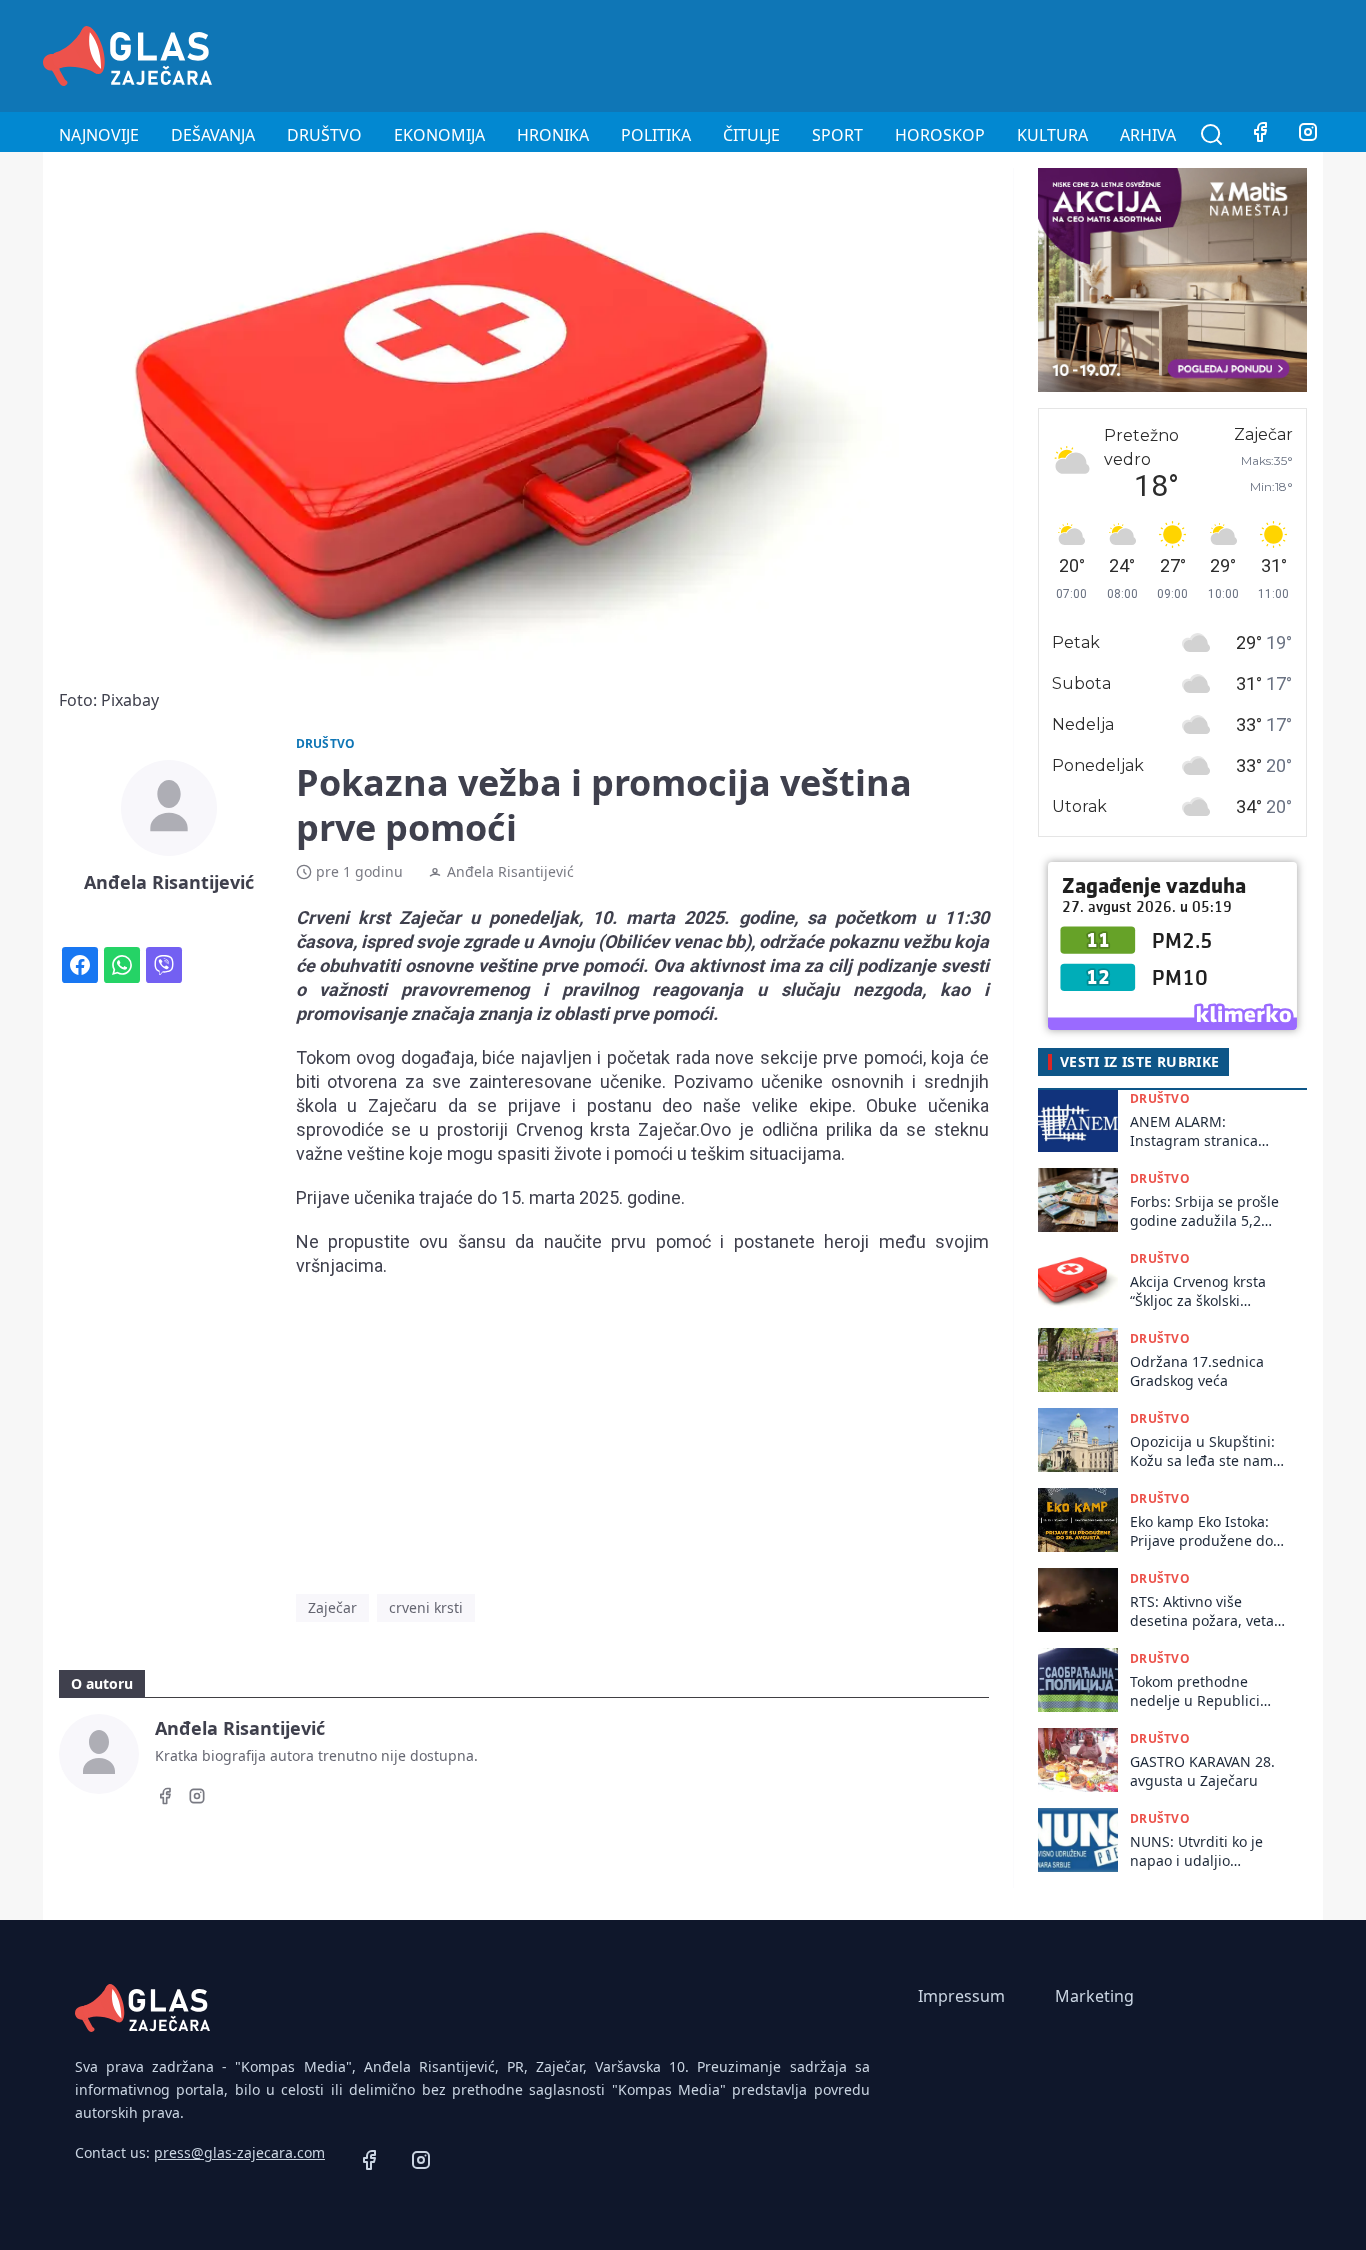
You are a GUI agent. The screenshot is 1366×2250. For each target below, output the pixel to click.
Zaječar (332, 1607)
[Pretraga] (1212, 135)
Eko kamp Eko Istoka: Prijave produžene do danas (1201, 1531)
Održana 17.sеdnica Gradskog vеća (1197, 1371)
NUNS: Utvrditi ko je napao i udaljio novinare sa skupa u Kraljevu (1197, 1851)
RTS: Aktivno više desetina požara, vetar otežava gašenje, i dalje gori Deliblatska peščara (1208, 1611)
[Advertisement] (959, 53)
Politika (656, 135)
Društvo (324, 135)
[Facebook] (1260, 135)
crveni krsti (426, 1607)
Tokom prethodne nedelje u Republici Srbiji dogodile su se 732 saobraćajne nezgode (1198, 1691)
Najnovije (99, 135)
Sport (837, 135)
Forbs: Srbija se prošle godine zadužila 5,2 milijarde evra (1204, 1211)
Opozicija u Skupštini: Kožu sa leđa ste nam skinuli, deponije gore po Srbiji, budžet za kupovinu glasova (1203, 1451)
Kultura (1052, 135)
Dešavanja (213, 135)
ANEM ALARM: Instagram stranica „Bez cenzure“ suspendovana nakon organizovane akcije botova (1201, 1131)
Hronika (553, 135)
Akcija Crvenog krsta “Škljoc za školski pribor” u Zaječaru (1198, 1291)
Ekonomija (439, 135)
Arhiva (1148, 135)
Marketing (1094, 1996)
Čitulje (751, 135)
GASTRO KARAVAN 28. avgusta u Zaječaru (1202, 1771)
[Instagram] (1308, 135)
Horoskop (940, 135)
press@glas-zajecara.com (239, 2152)
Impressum (961, 1996)
